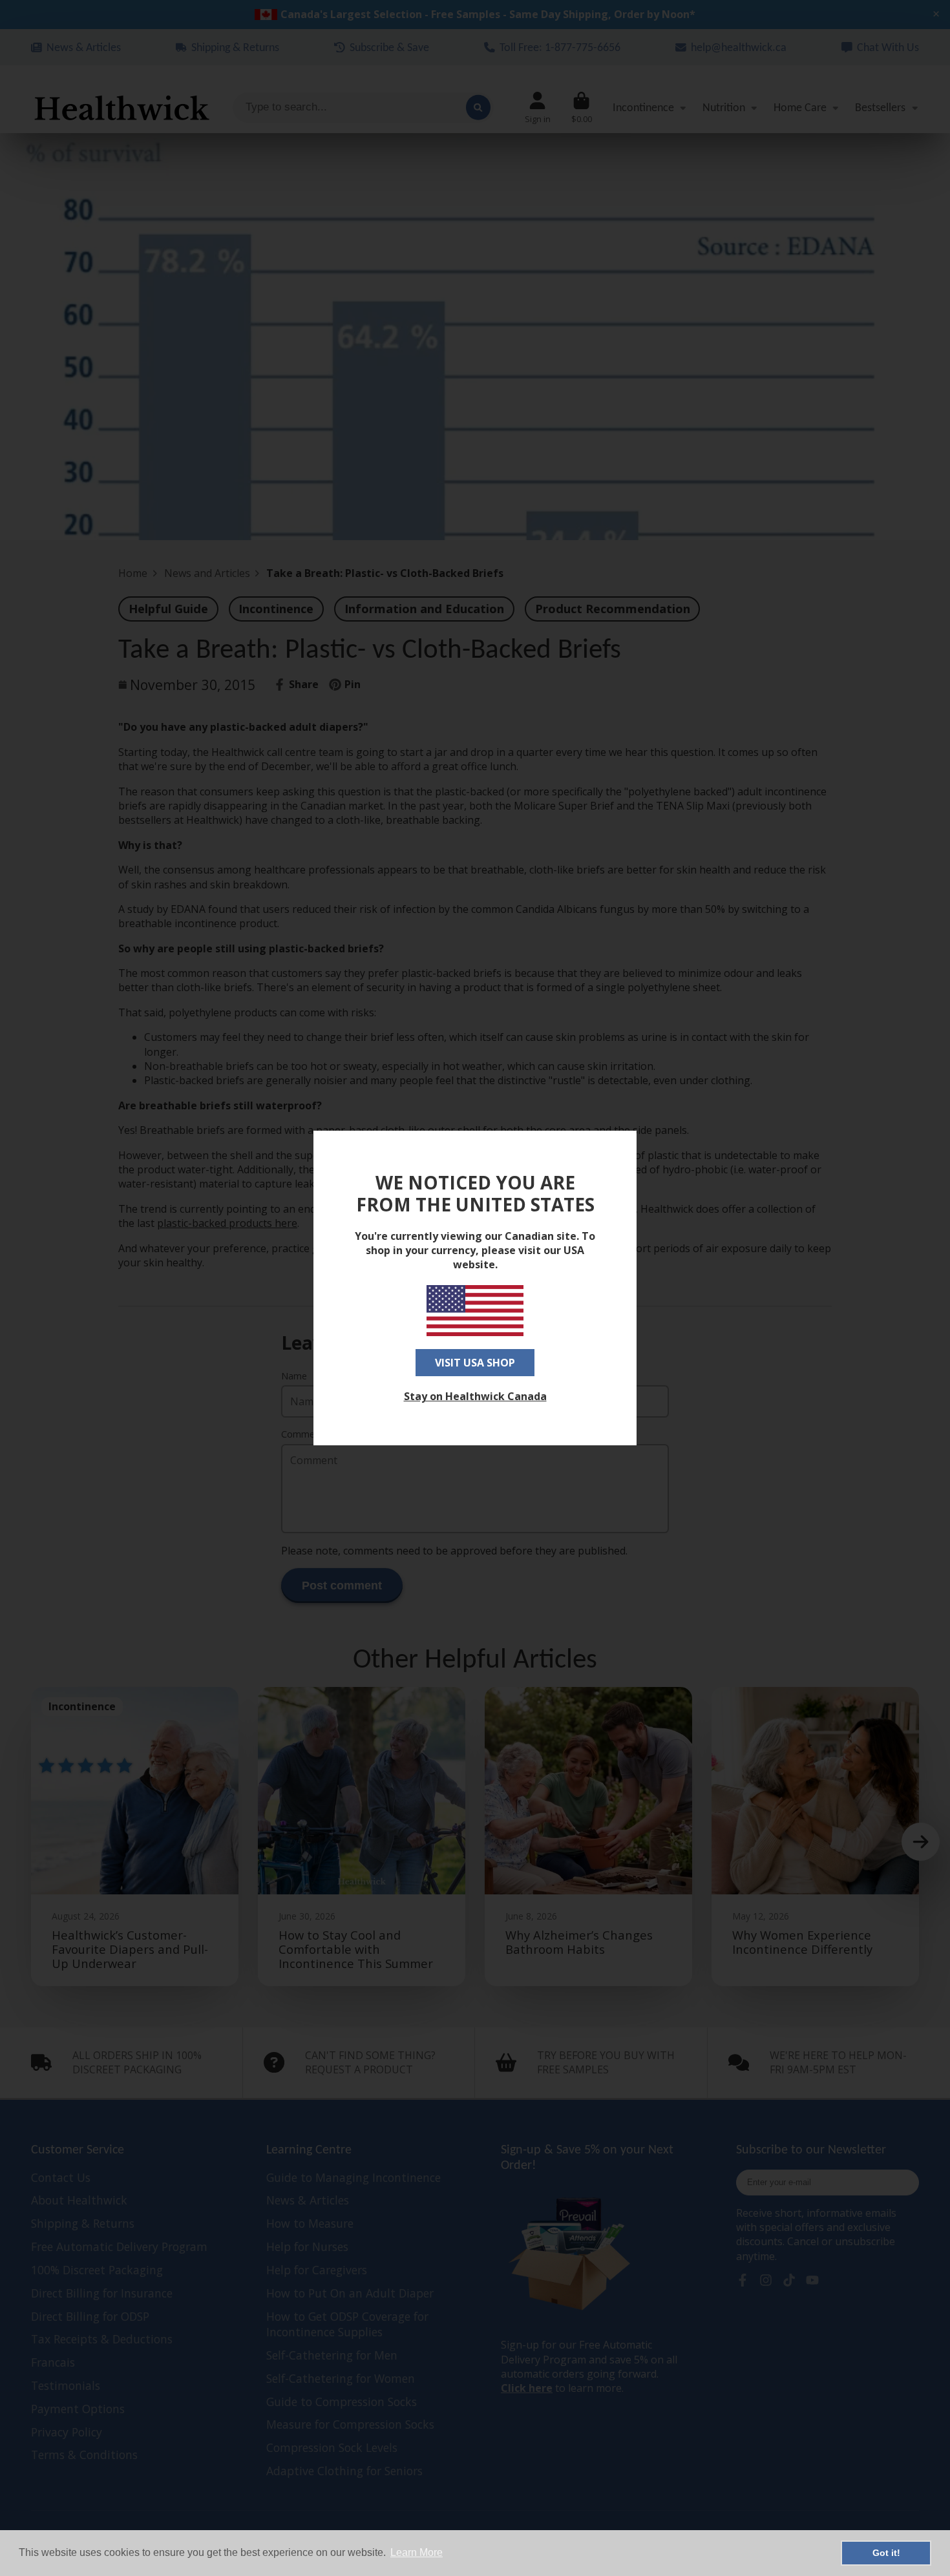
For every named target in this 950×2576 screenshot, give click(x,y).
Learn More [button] (417, 2552)
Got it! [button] (886, 2553)
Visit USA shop (475, 1363)
